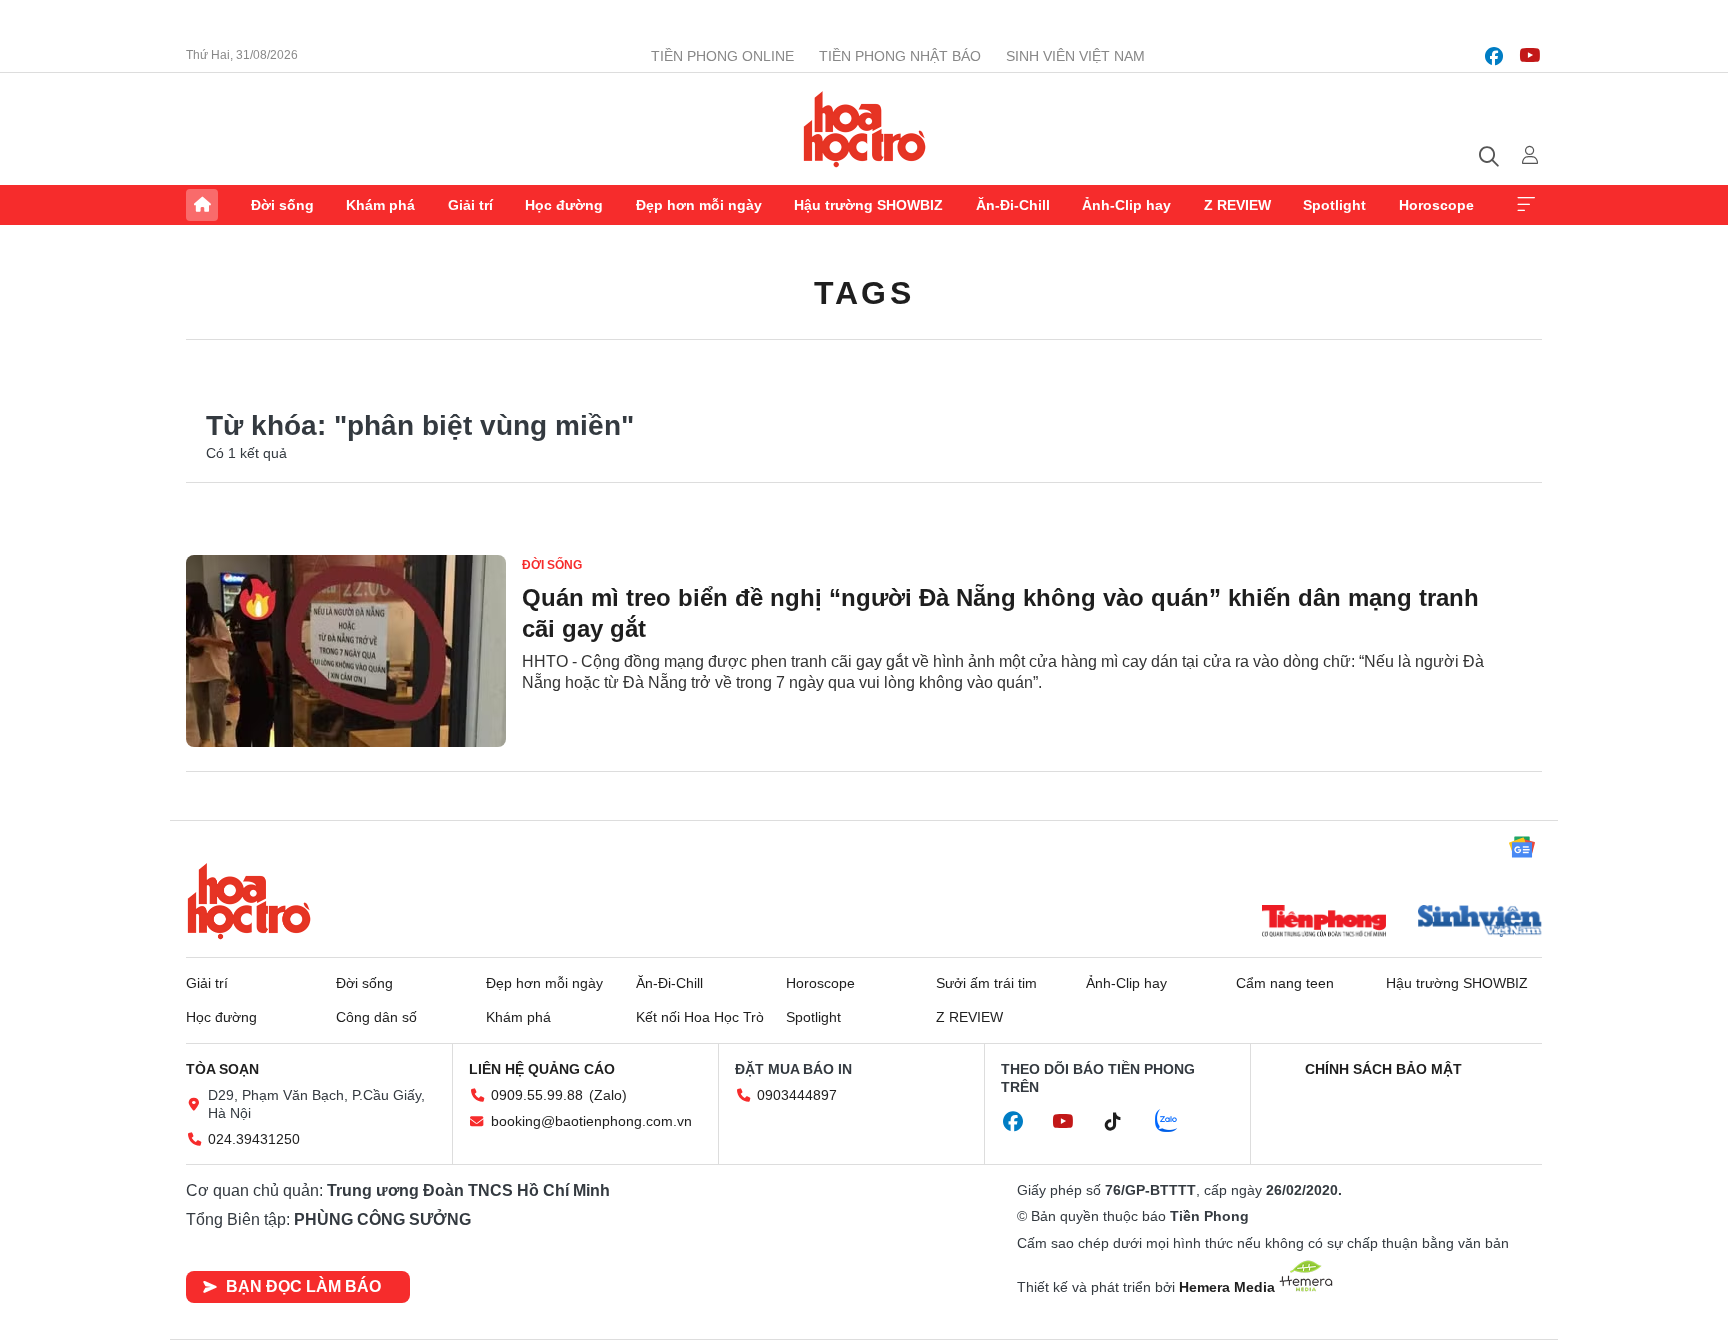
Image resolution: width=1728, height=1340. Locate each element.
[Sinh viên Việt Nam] (1480, 923)
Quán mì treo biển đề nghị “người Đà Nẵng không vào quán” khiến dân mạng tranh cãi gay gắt (1000, 613)
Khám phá (380, 205)
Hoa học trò (249, 901)
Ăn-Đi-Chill (1013, 205)
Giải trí (470, 205)
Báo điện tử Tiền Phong (864, 129)
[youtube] (1530, 56)
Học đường (564, 205)
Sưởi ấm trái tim (986, 983)
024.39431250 (254, 1139)
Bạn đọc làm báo (303, 1286)
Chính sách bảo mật (1383, 1069)
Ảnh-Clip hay (1126, 205)
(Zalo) (608, 1095)
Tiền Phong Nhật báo (900, 56)
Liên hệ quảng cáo (542, 1069)
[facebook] (1494, 56)
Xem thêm (1526, 205)
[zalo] (1177, 1122)
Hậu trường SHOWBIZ (868, 205)
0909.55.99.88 (537, 1095)
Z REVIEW (1237, 205)
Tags (864, 293)
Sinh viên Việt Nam (1075, 56)
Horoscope (1436, 205)
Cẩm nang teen (1285, 983)
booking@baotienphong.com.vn (591, 1121)
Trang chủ (202, 205)
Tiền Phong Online (722, 56)
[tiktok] (1123, 1122)
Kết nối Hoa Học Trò (700, 1017)
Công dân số (376, 1017)
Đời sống (282, 205)
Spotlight (1334, 205)
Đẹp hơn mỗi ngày (699, 205)
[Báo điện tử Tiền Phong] (1324, 923)
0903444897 (797, 1095)
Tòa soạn (222, 1069)
